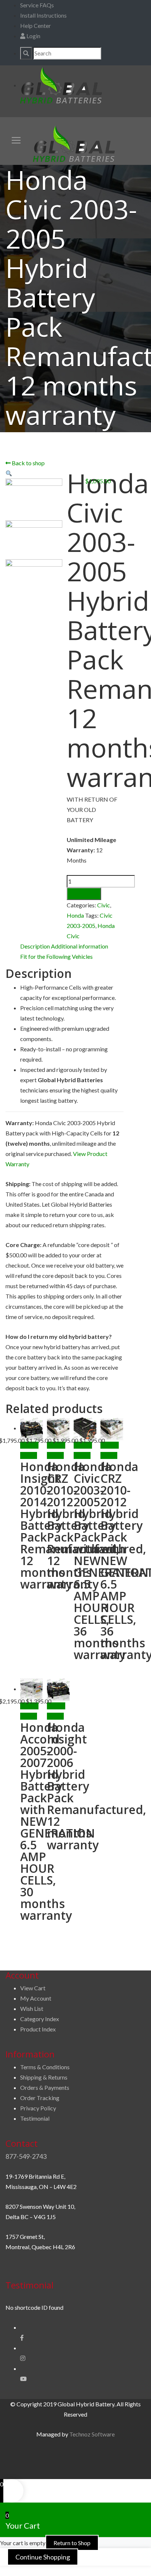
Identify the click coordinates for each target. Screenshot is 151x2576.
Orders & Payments (45, 2087)
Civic (104, 905)
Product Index (38, 2029)
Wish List (32, 2008)
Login (33, 36)
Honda (75, 915)
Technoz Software (92, 2434)
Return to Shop (72, 2543)
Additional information (80, 946)
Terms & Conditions (45, 2067)
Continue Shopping (43, 2557)
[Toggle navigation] (16, 140)
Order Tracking (40, 2098)
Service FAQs (37, 5)
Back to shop (28, 463)
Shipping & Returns (44, 2077)
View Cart (33, 1988)
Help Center (36, 26)
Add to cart (84, 894)
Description (35, 946)
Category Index (40, 2019)
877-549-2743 (26, 2156)
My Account (36, 1998)
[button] (9, 473)
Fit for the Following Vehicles (56, 956)
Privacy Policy (38, 2108)
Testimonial (35, 2118)
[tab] (35, 946)
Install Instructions (43, 15)
